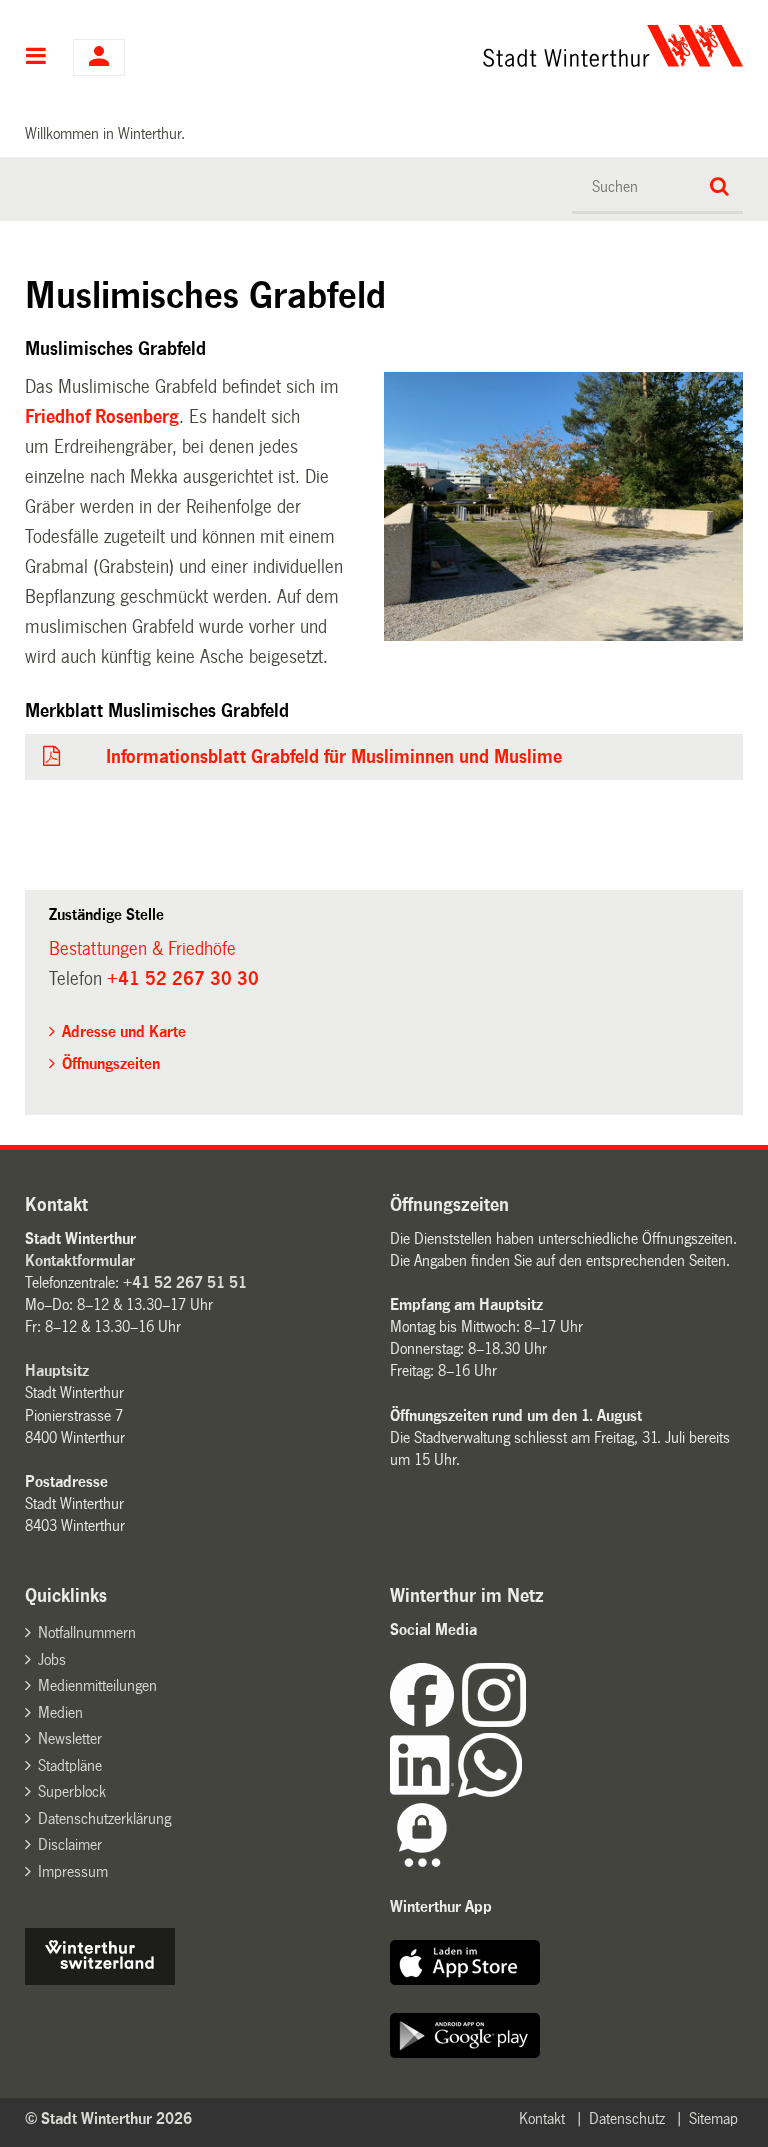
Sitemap (713, 2118)
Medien (60, 1712)
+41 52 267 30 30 (183, 979)
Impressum (73, 1871)
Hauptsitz (57, 1370)
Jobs (52, 1659)
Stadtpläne (70, 1765)
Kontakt (542, 2118)
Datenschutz (627, 2118)
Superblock (72, 1791)
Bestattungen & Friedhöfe (142, 949)
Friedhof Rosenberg (102, 417)
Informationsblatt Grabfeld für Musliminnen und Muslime (334, 757)
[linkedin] (424, 1791)
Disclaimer (70, 1844)
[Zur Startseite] (483, 46)
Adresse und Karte (124, 1031)
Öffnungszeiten (111, 1063)
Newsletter (70, 1738)
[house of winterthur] (100, 1979)
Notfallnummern (87, 1632)
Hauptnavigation (36, 58)
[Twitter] (528, 1721)
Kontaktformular (80, 1260)
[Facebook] (426, 1721)
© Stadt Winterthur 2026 (108, 2118)
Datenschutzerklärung (104, 1818)
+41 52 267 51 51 (185, 1282)
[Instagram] (494, 1721)
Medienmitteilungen (97, 1685)
